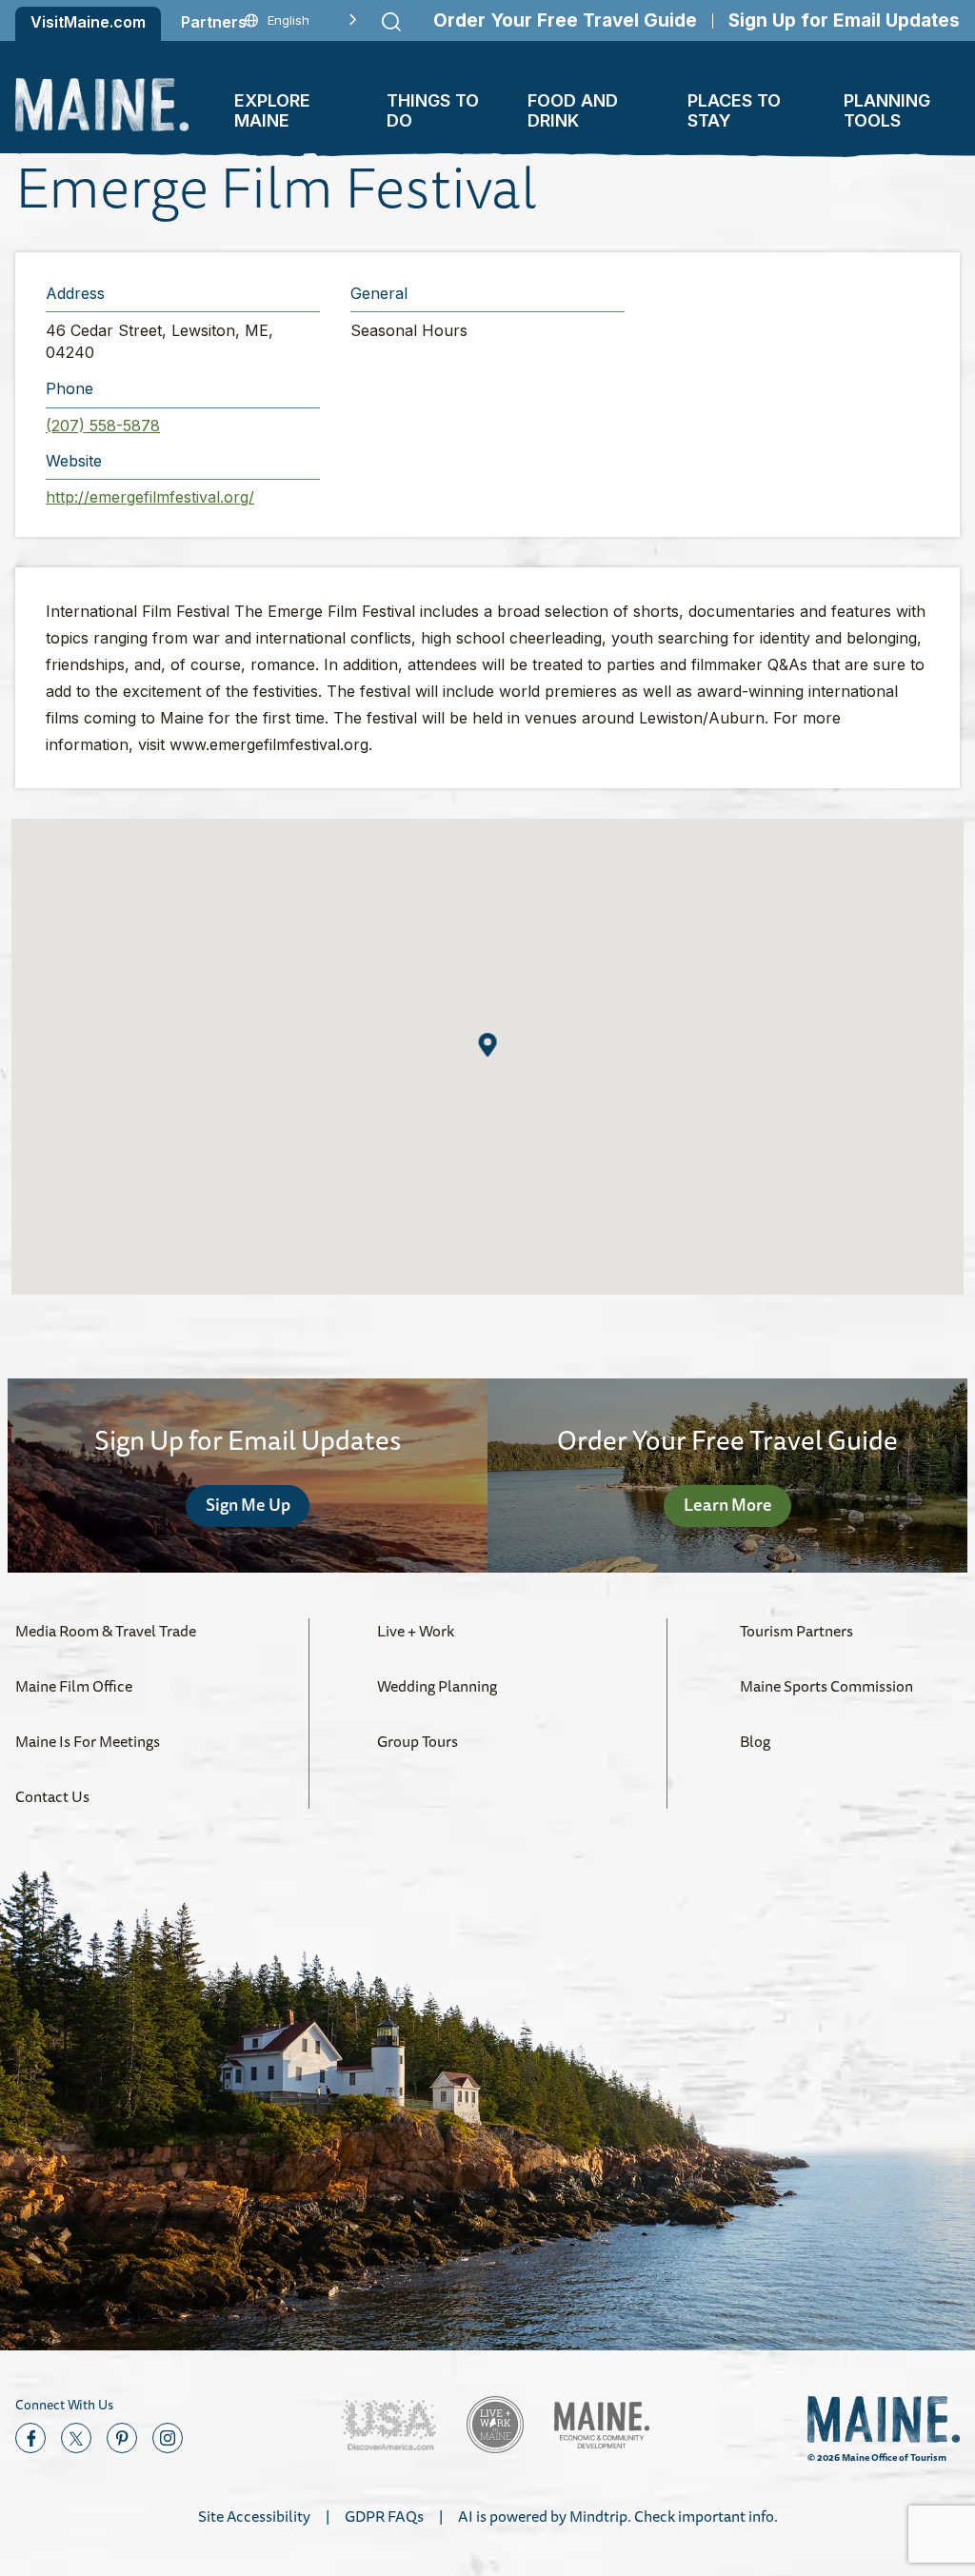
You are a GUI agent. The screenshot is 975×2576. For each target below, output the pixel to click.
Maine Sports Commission (826, 1686)
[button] (488, 1045)
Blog (755, 1741)
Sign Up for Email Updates (844, 20)
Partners (214, 22)
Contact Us (52, 1796)
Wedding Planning (437, 1686)
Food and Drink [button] (573, 110)
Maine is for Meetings (88, 1741)
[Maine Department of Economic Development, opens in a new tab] (602, 2425)
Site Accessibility (254, 2516)
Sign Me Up (248, 1504)
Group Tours (418, 1741)
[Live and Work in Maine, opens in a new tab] (495, 2425)
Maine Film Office (74, 1686)
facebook (30, 2438)
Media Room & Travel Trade (106, 1631)
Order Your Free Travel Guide (565, 20)
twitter (76, 2438)
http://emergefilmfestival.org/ (150, 497)
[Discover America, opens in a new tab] (388, 2425)
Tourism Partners (796, 1631)
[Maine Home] (102, 104)
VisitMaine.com (88, 22)
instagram (168, 2438)
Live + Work (416, 1631)
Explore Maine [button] (272, 110)
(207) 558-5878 (103, 426)
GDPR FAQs (384, 2516)
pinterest (122, 2438)
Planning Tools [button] (887, 110)
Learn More (728, 1504)
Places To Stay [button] (734, 110)
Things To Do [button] (433, 110)
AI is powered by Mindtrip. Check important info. (618, 2516)
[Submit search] (391, 22)
